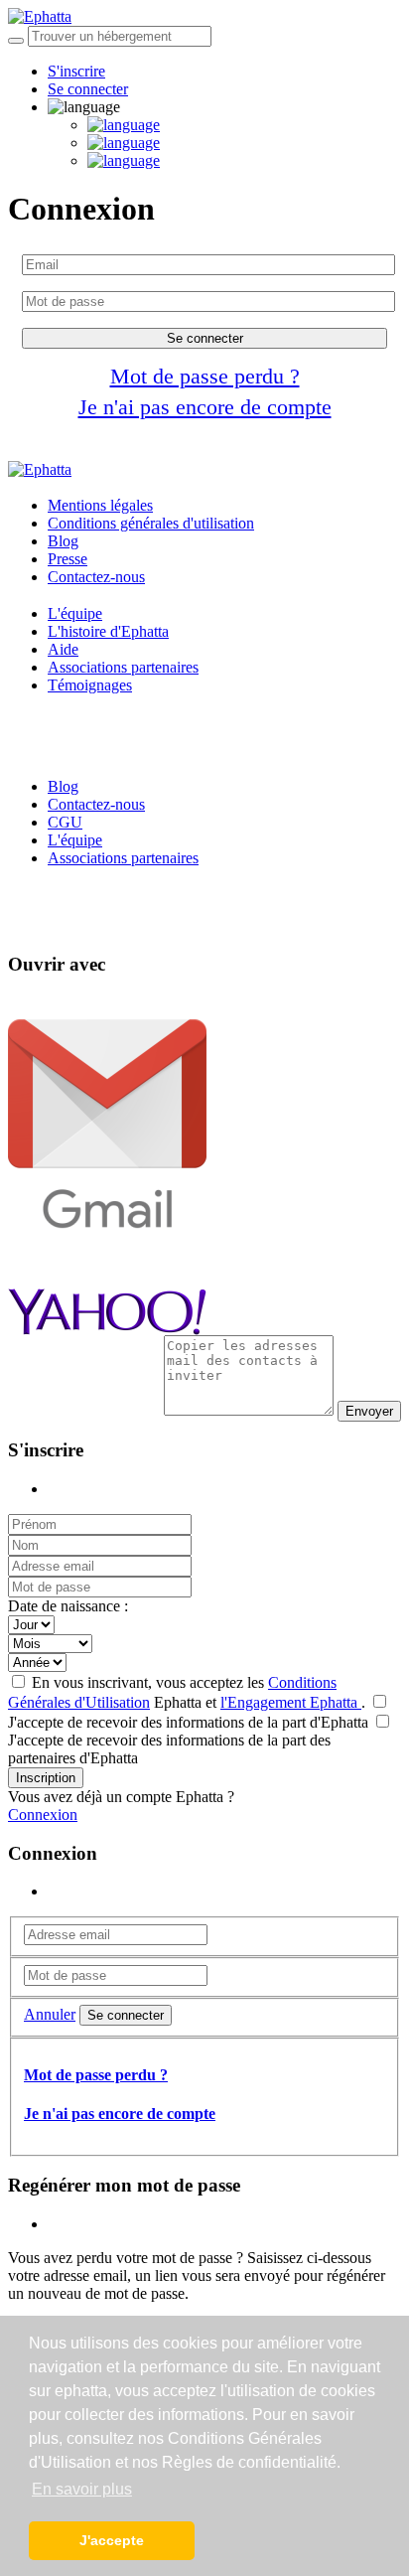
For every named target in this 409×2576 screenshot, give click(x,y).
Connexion (43, 1815)
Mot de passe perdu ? (205, 376)
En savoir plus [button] (82, 2489)
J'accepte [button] (112, 2540)
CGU (65, 822)
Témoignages (90, 685)
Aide (63, 649)
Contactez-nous (96, 577)
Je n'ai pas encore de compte (205, 407)
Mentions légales (100, 505)
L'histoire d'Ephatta (108, 631)
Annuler (50, 2014)
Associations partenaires (123, 667)
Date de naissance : (68, 1606)
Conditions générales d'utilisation (151, 523)
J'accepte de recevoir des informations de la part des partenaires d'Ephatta (169, 1749)
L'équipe (75, 613)
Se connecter (88, 89)
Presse (68, 559)
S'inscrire (76, 71)
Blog (63, 541)
